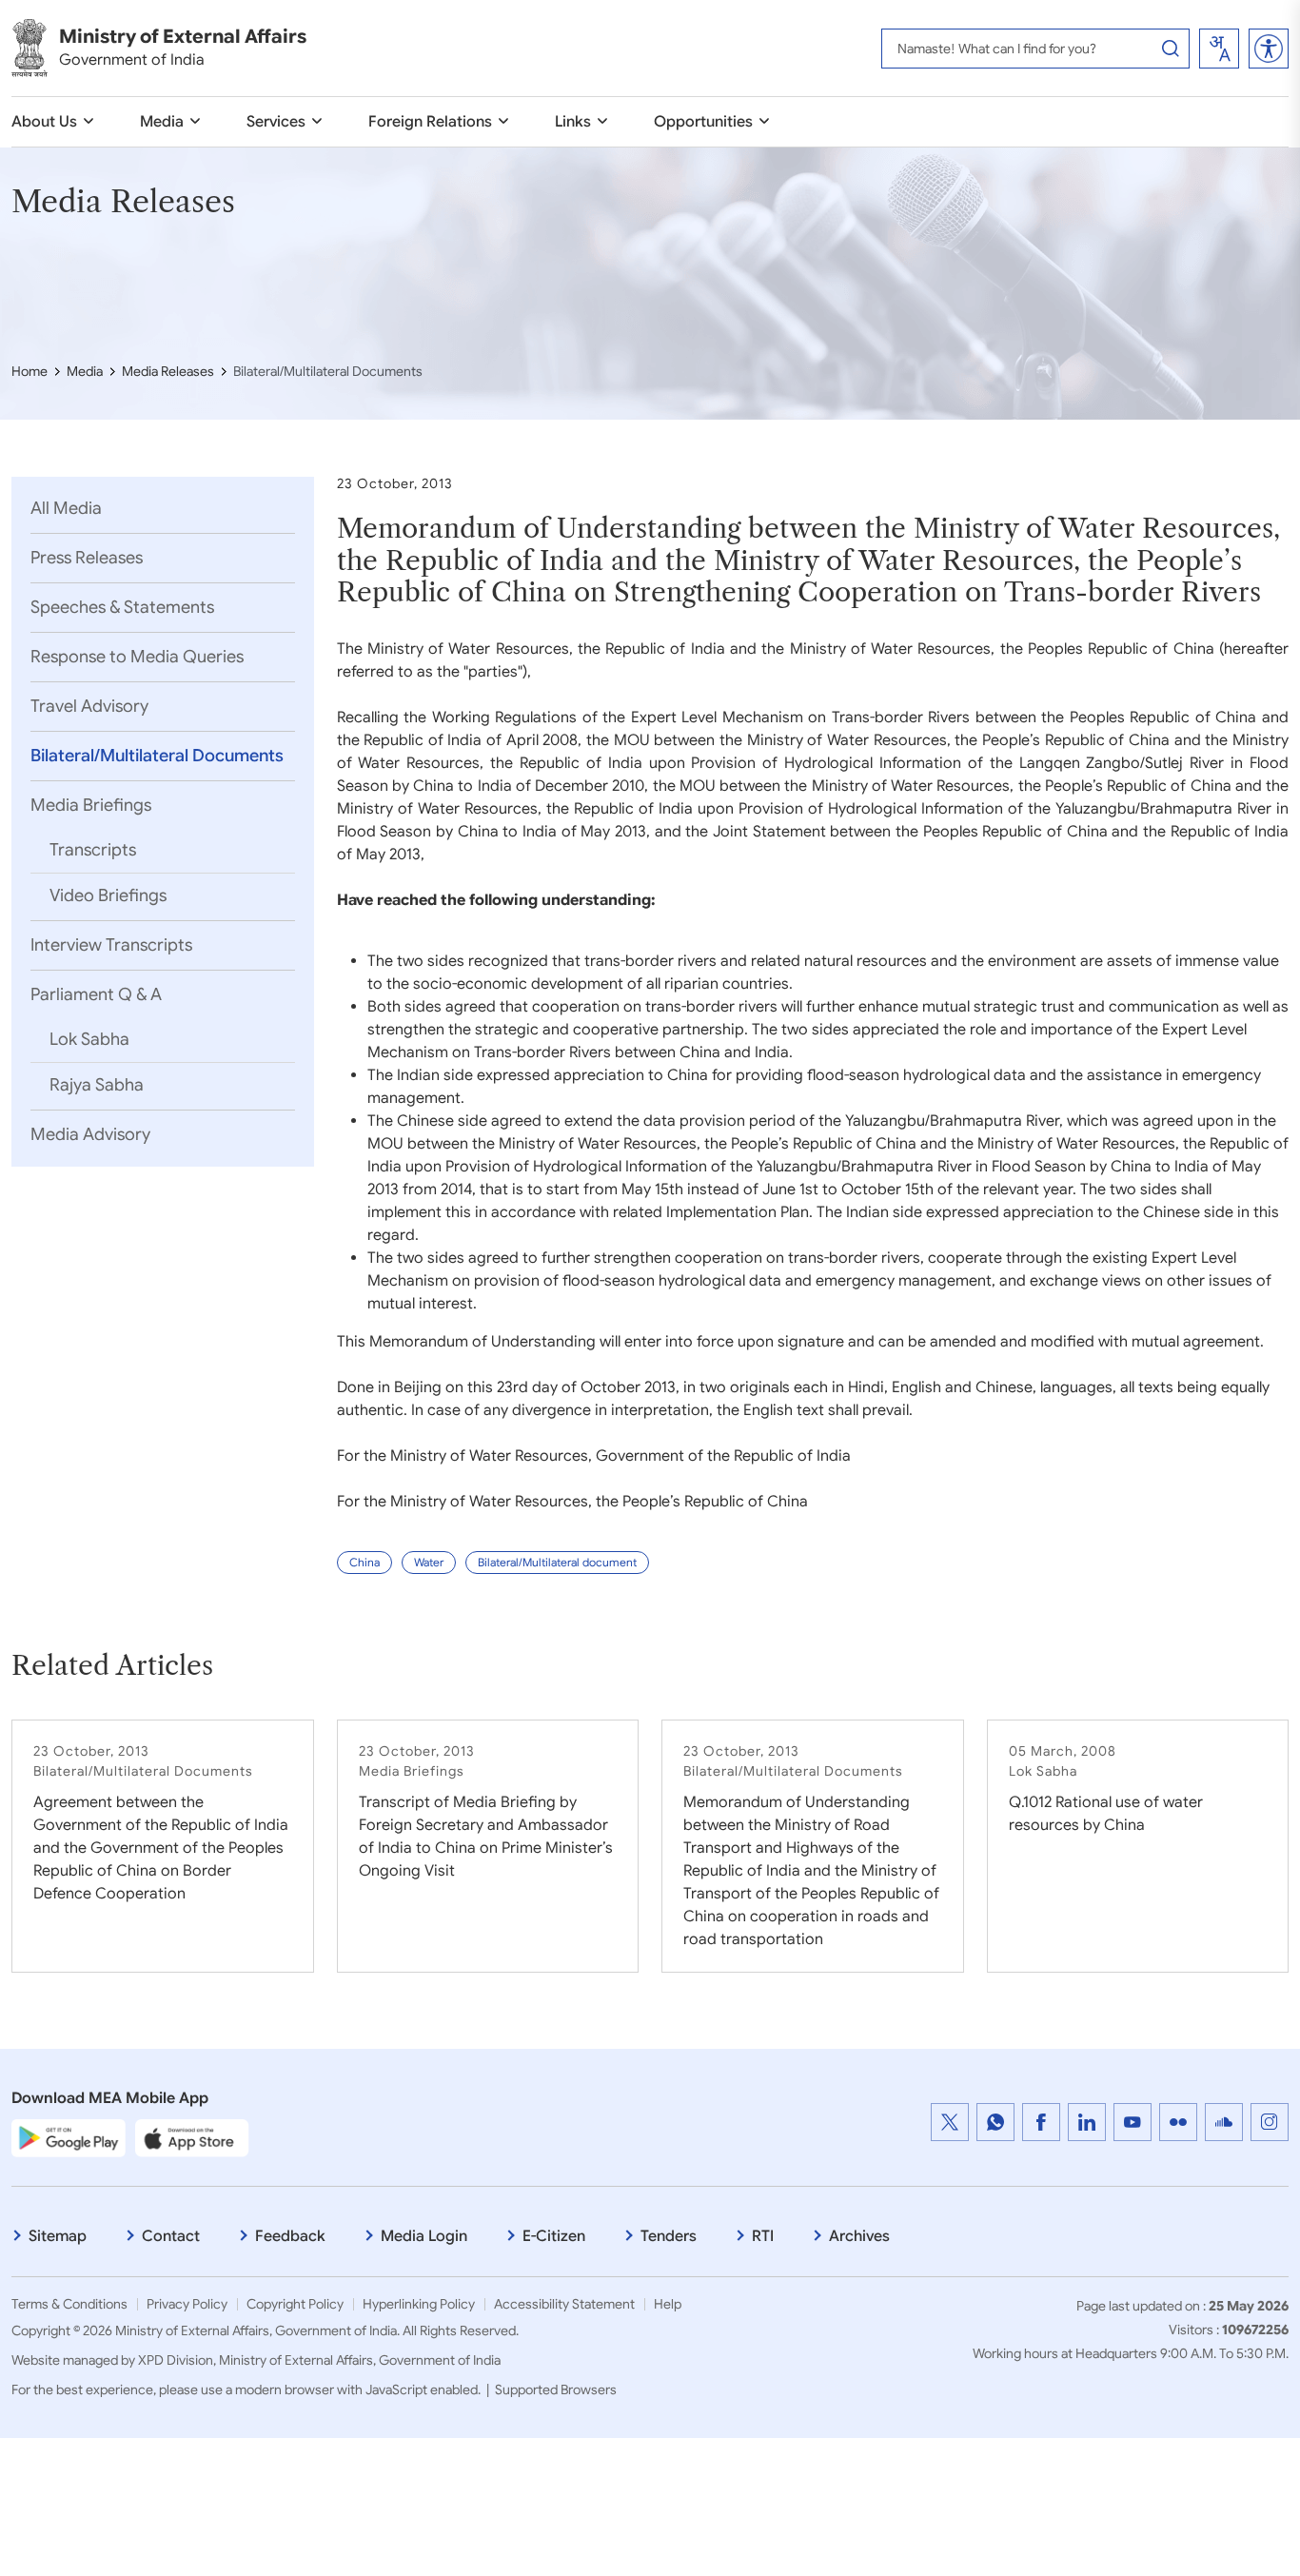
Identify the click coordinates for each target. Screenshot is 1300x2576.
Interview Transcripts (111, 945)
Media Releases (168, 371)
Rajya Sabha (97, 1085)
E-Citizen (554, 2236)
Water (429, 1562)
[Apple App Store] (192, 2137)
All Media (66, 508)
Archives (859, 2236)
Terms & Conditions (69, 2304)
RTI (763, 2236)
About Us (44, 122)
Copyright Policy (295, 2304)
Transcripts (93, 850)
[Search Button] (1171, 49)
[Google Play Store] (69, 2137)
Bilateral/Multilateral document (557, 1562)
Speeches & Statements (122, 607)
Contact (171, 2236)
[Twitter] (950, 2122)
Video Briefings (108, 895)
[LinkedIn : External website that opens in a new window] (1087, 2122)
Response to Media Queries (137, 657)
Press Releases (87, 558)
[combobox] (1219, 49)
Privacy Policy (187, 2304)
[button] (1269, 49)
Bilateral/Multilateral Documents (157, 756)
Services (276, 122)
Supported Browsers (556, 2389)
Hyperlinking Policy (419, 2304)
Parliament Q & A (96, 994)
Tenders (669, 2236)
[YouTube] (1133, 2122)
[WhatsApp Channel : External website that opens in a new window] (995, 2122)
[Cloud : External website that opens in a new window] (1224, 2122)
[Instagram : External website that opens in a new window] (1270, 2122)
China (364, 1562)
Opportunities (703, 122)
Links (573, 122)
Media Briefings (91, 805)
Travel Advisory (89, 706)
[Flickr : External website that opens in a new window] (1178, 2122)
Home (30, 371)
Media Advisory (90, 1134)
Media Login (424, 2236)
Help (668, 2304)
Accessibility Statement (564, 2304)
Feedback (290, 2236)
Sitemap (58, 2236)
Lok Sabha (89, 1039)
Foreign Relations (430, 122)
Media (162, 122)
